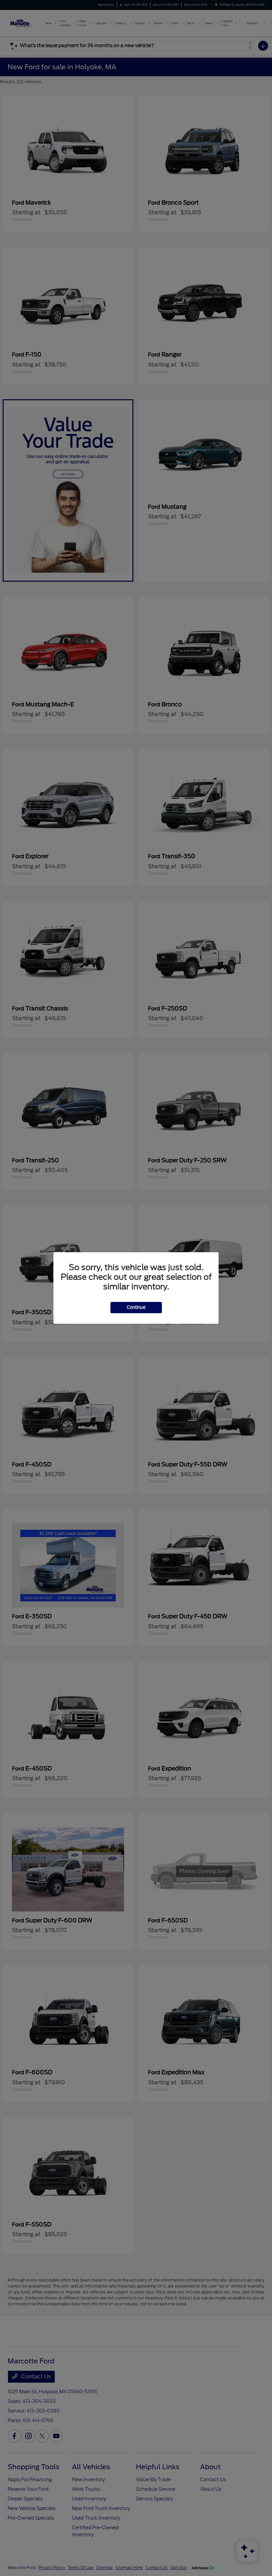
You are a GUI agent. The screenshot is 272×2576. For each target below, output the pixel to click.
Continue (136, 1307)
